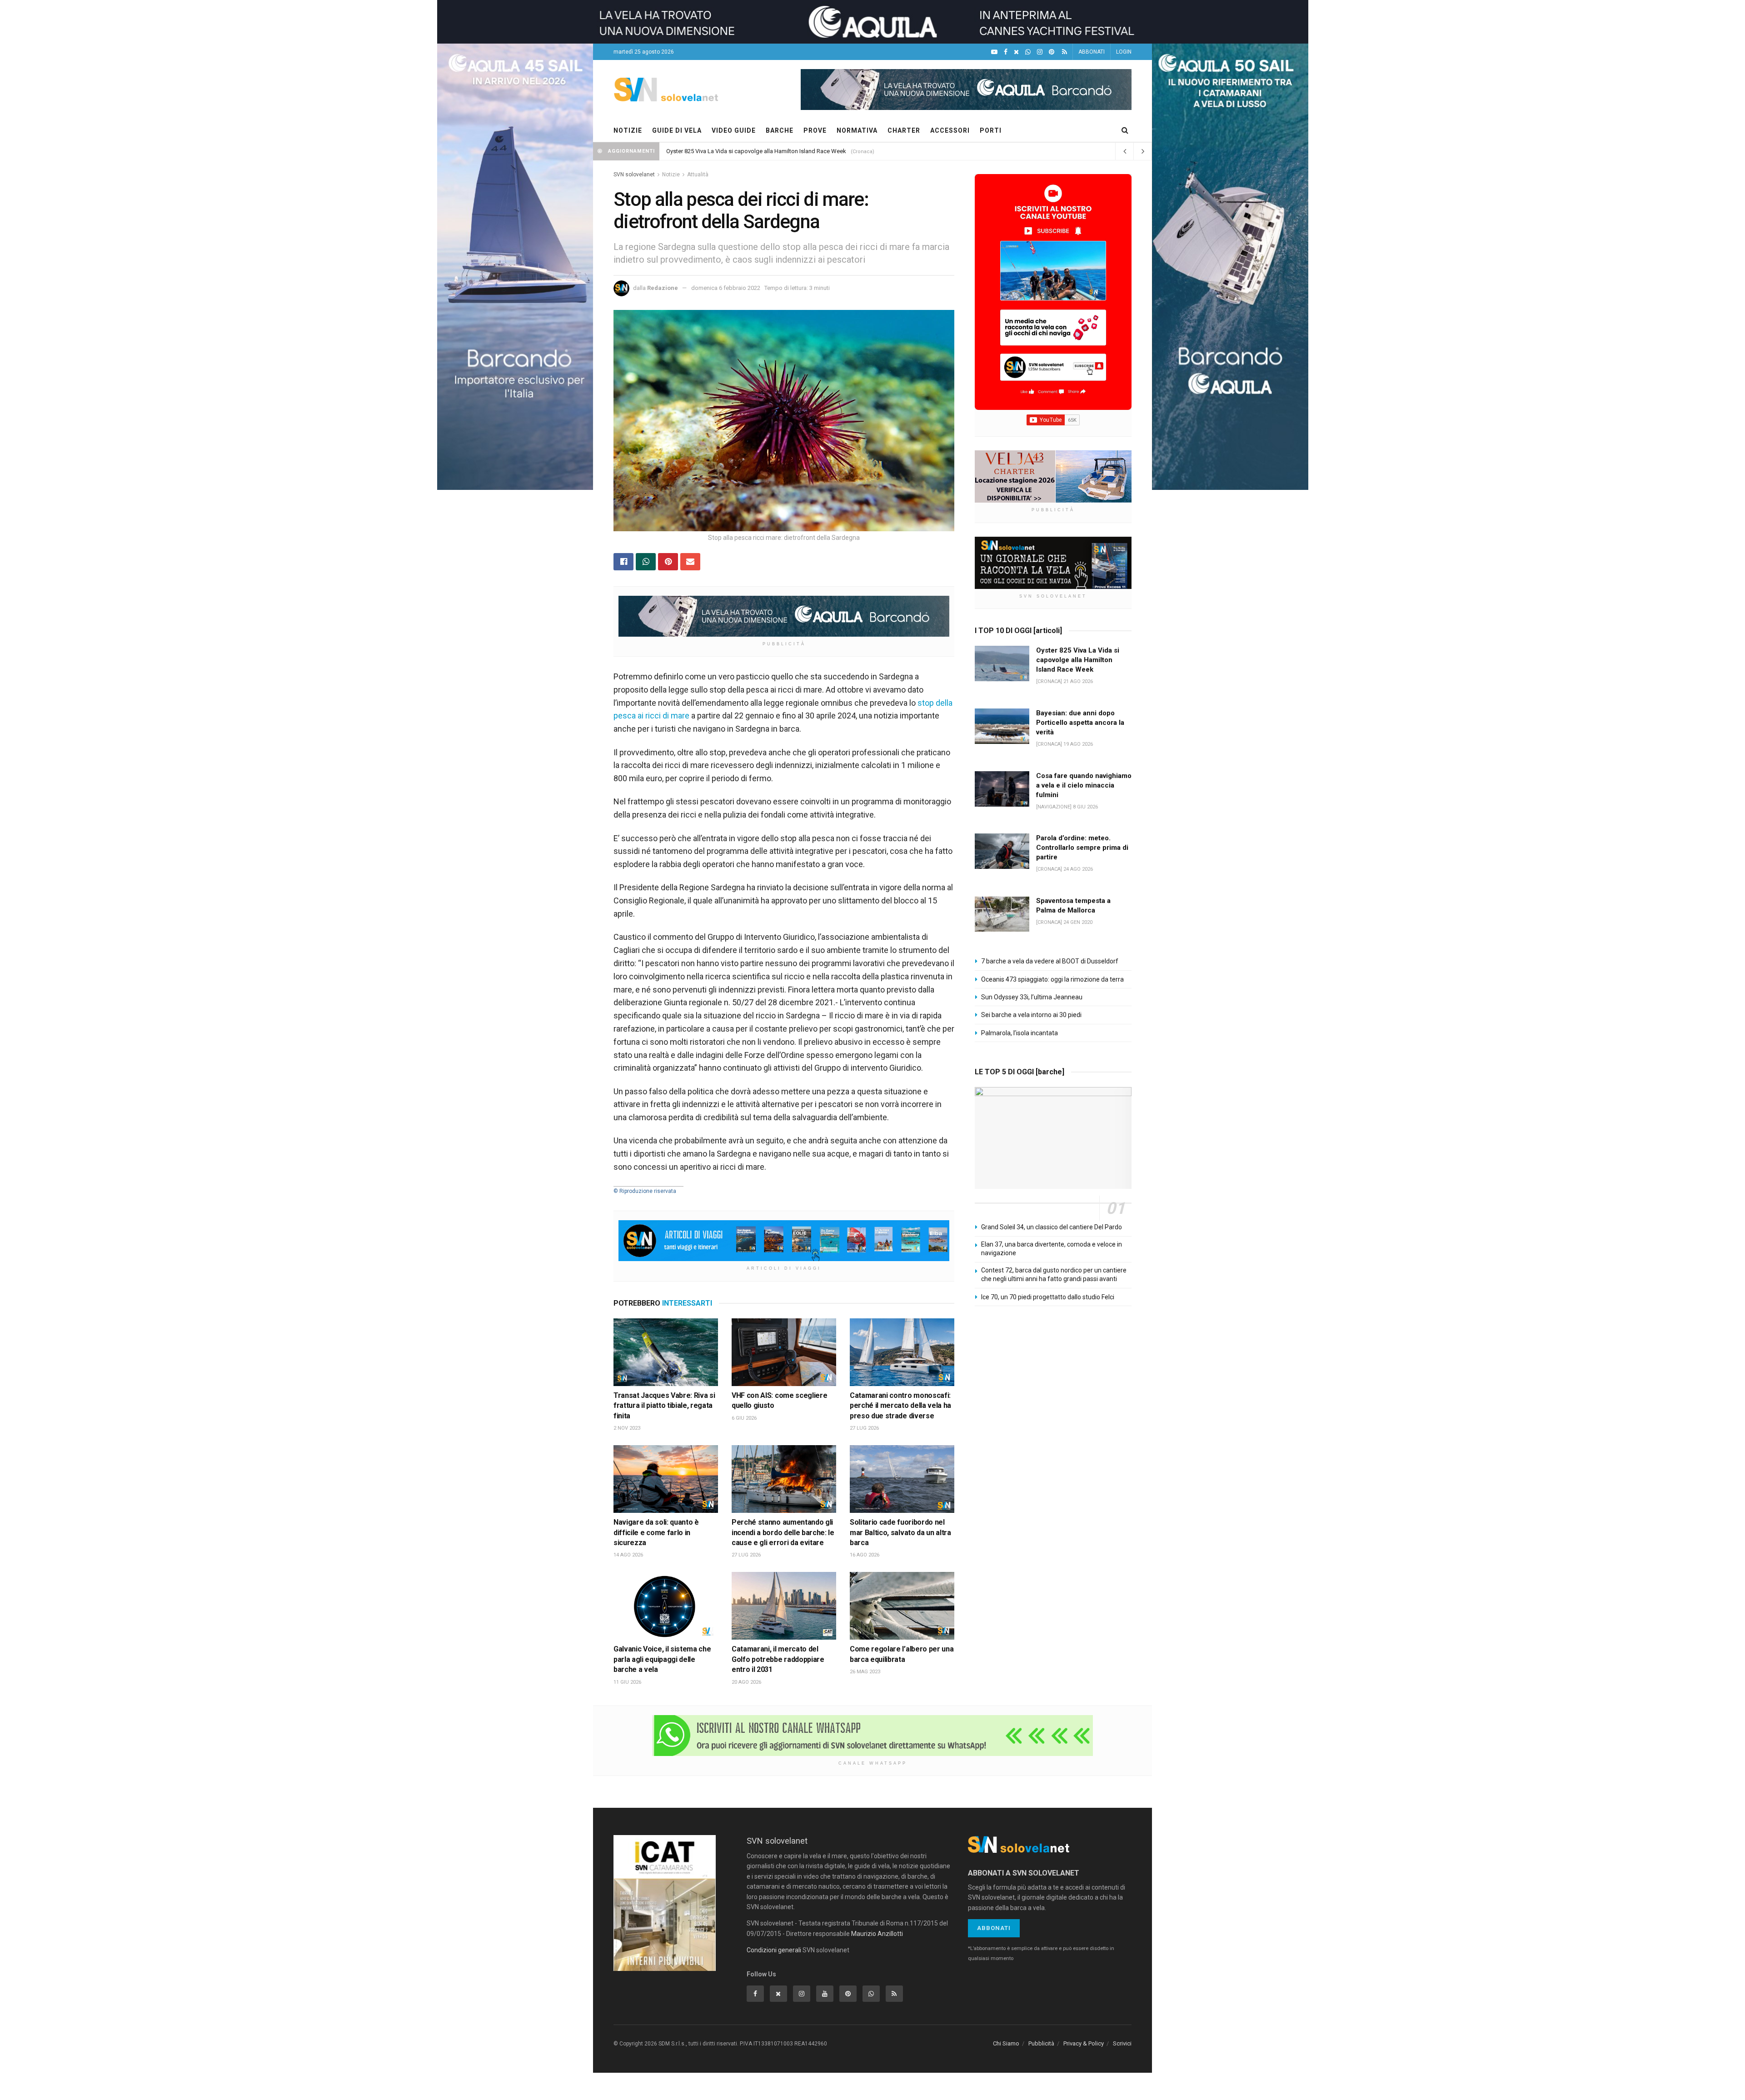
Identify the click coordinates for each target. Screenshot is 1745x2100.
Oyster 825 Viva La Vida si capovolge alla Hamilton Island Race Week (756, 151)
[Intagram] (1040, 52)
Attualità (698, 175)
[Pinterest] (1052, 52)
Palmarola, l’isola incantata (1020, 1033)
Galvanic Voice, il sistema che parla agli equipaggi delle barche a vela (662, 1659)
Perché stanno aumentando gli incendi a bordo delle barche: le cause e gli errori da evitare (783, 1532)
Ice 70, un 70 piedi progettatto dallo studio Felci (1048, 1297)
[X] (1016, 52)
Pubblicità (1041, 2043)
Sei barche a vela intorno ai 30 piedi (1031, 1015)
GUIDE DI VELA (677, 130)
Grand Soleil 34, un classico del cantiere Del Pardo (1052, 1227)
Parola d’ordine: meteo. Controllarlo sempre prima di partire (1082, 848)
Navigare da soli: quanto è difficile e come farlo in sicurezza (656, 1532)
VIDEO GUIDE (734, 130)
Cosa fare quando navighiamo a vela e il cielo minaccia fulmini (1084, 785)
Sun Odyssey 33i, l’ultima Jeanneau (1032, 997)
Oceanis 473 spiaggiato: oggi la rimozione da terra (1052, 979)
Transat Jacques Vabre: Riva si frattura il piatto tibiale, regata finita (664, 1406)
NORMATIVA (857, 130)
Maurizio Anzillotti (877, 1934)
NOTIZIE (628, 130)
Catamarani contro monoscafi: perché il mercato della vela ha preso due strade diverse (900, 1406)
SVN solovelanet (634, 175)
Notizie (671, 175)
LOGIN (1124, 52)
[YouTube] (994, 52)
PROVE (815, 130)
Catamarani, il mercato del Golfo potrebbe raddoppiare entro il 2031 (778, 1659)
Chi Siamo (1006, 2043)
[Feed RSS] (1064, 52)
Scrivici (1122, 2043)
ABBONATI (1092, 52)
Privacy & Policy (1084, 2043)
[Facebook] (1006, 52)
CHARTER (904, 130)
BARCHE (780, 130)
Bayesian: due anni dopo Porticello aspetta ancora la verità (1080, 723)
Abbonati (994, 1928)
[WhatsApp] (1028, 52)
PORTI (991, 130)
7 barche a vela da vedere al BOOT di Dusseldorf (1050, 961)
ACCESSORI (950, 130)
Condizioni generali (774, 1950)
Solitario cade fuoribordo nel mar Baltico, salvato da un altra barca (900, 1532)
